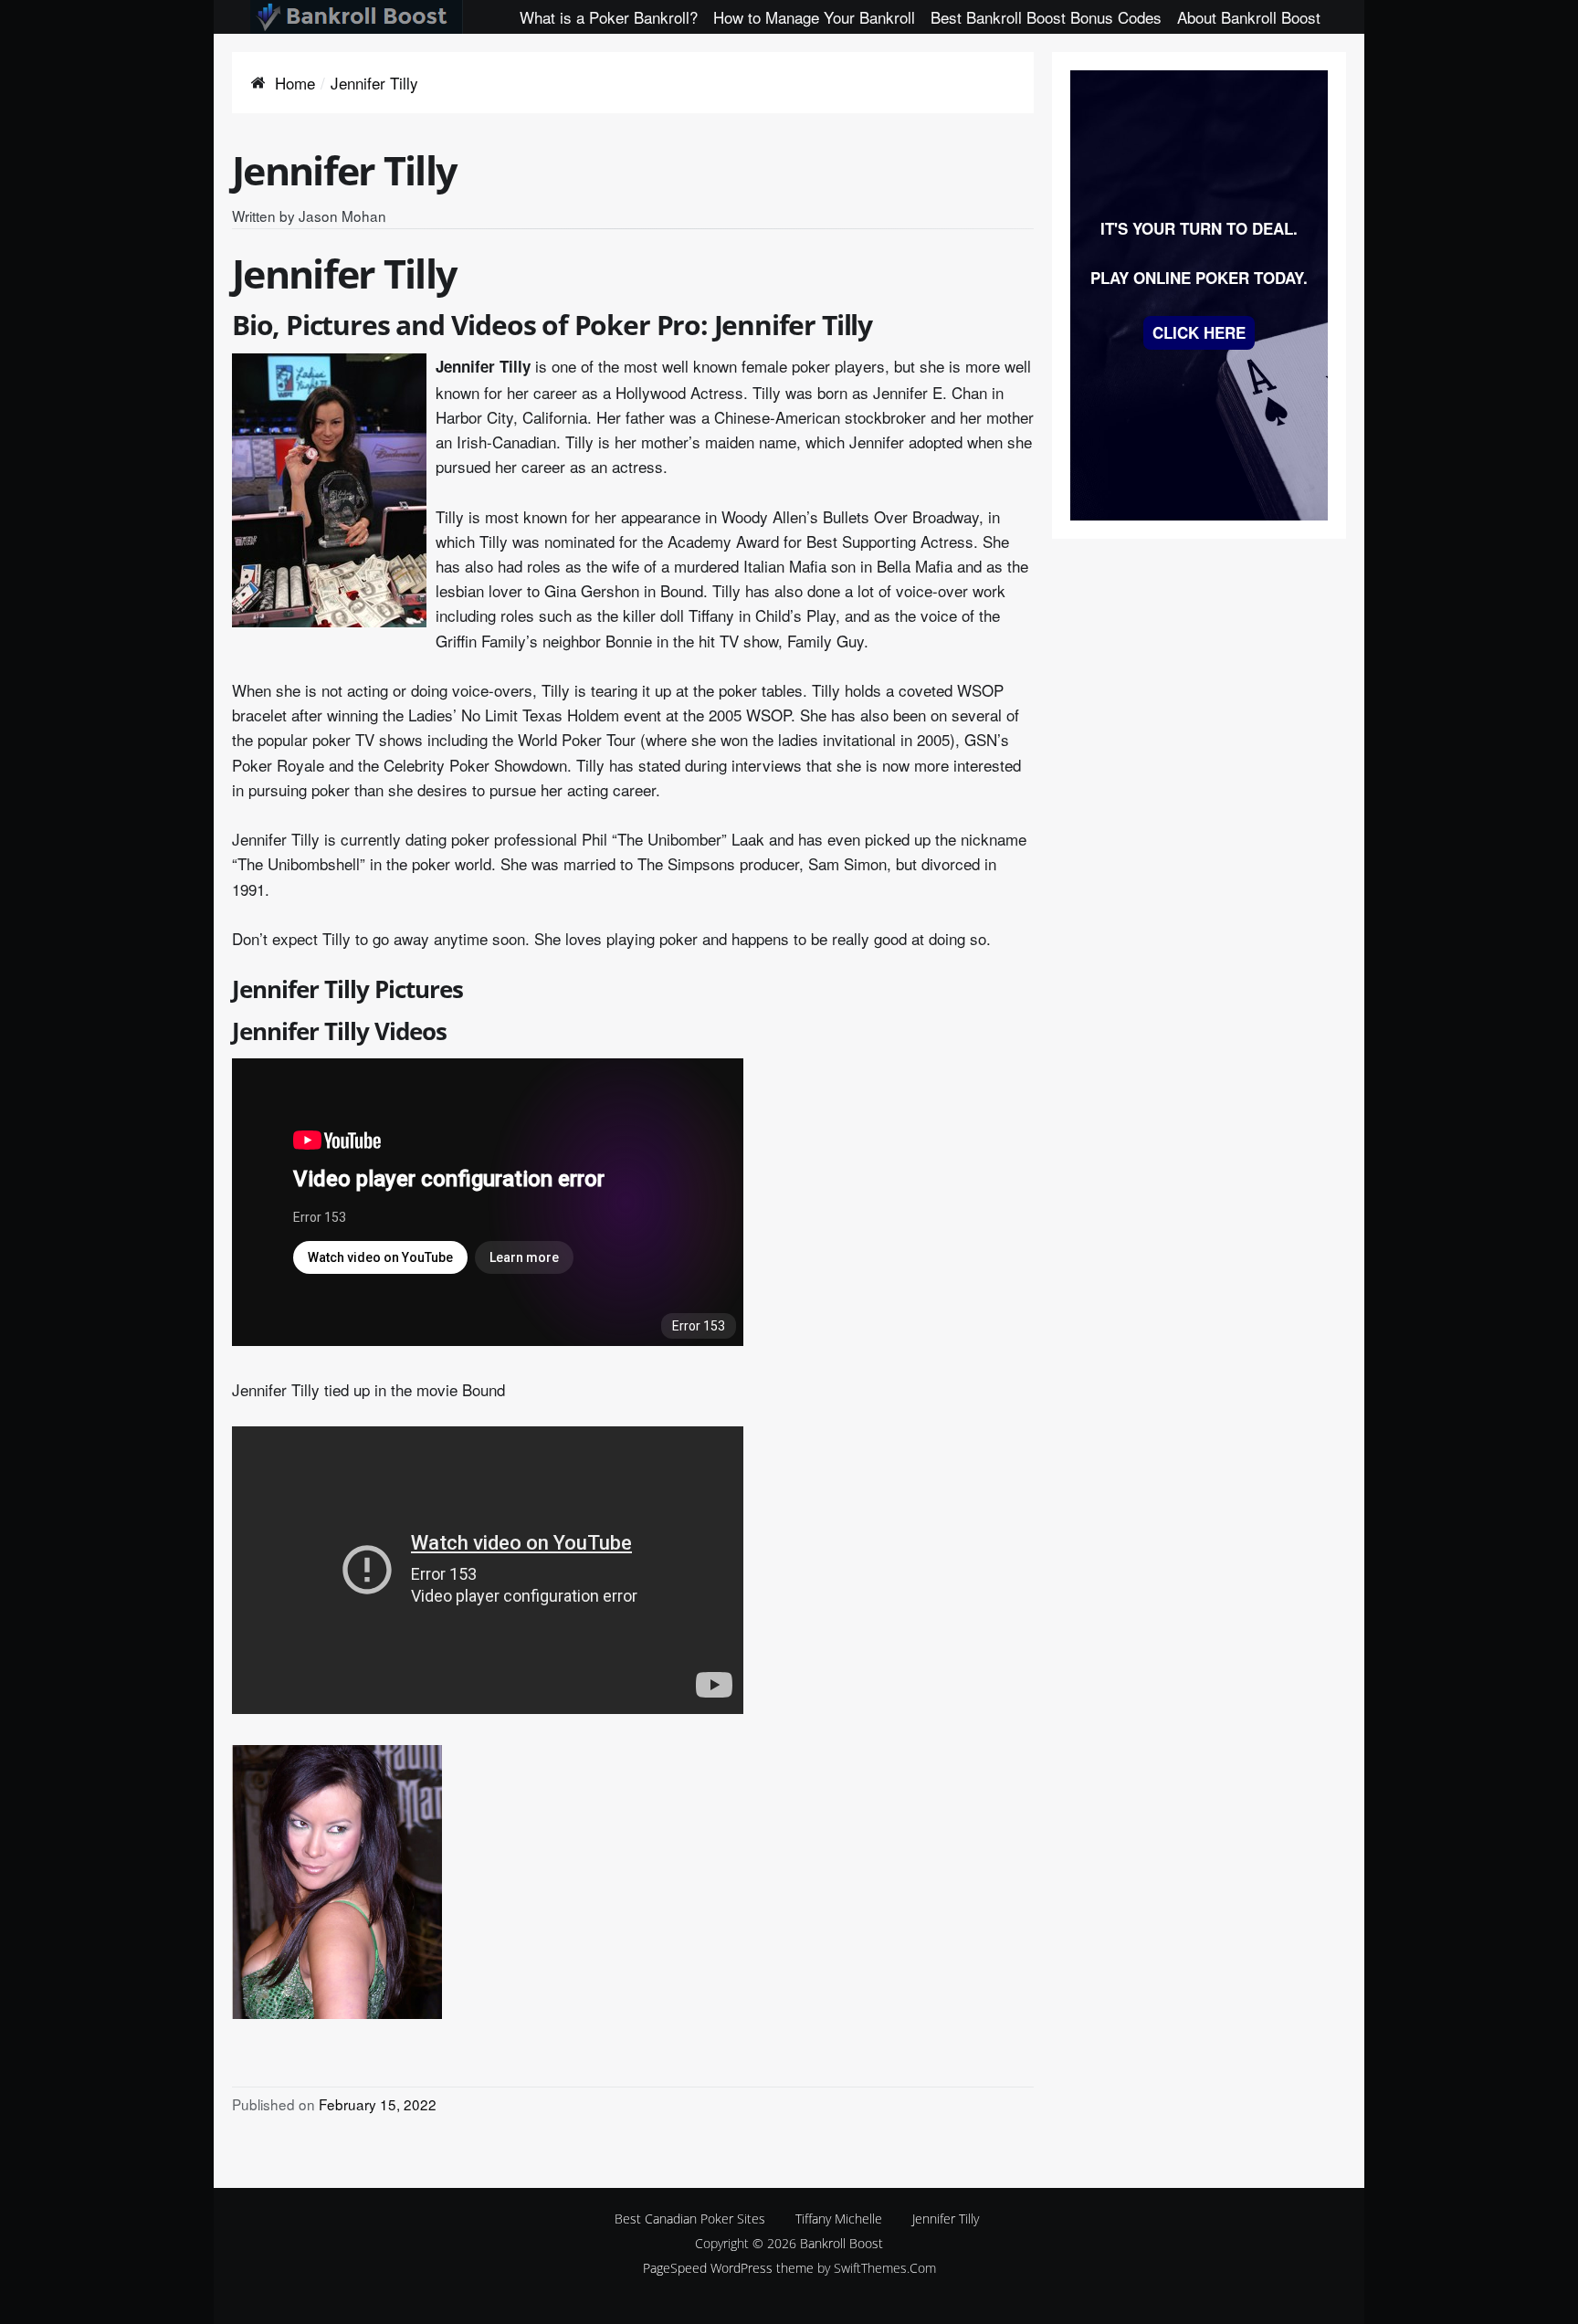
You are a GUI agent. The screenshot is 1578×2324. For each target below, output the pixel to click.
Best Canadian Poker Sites (690, 2219)
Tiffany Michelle (839, 2219)
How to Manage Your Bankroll (814, 17)
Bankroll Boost (842, 2243)
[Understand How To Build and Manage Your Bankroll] (357, 17)
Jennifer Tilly (946, 2219)
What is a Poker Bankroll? (609, 17)
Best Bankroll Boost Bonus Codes (1046, 17)
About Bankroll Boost (1249, 17)
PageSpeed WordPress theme (728, 2268)
